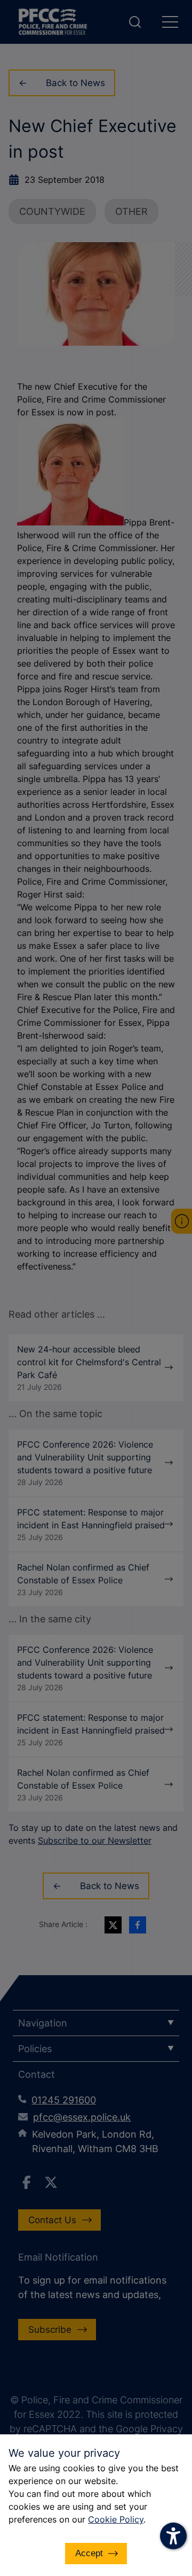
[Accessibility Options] (173, 2536)
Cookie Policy (116, 2519)
